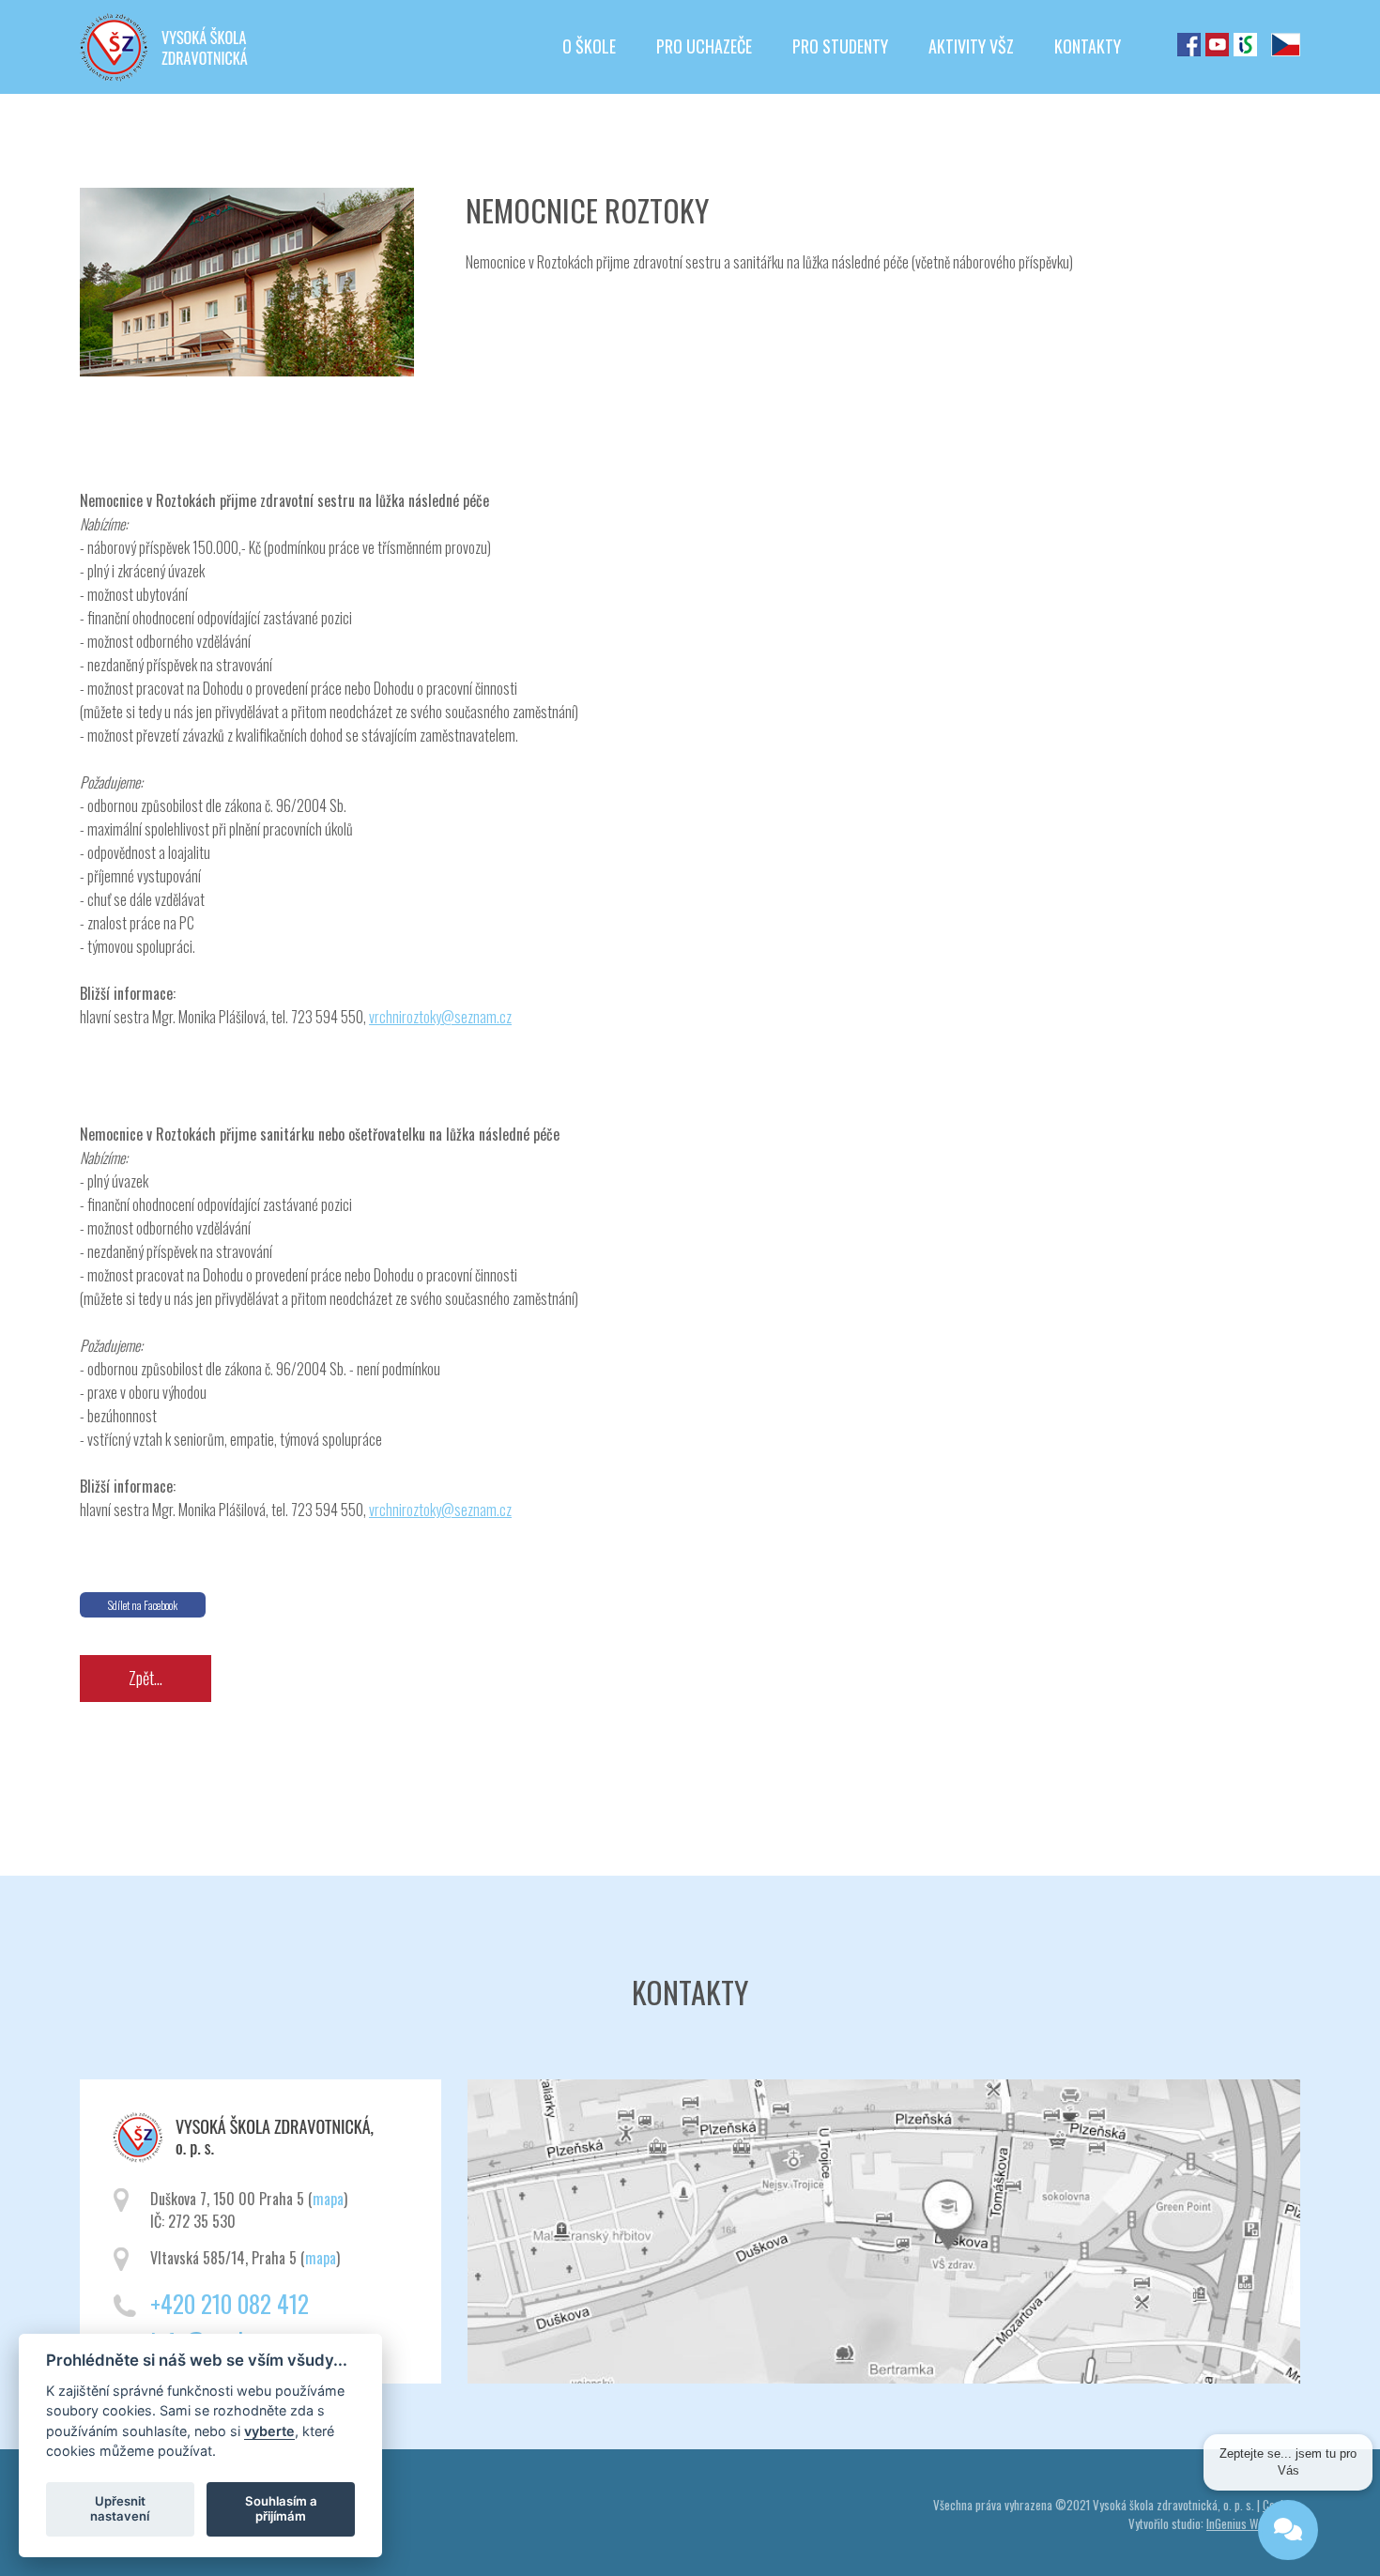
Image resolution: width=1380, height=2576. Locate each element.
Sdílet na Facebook (143, 1605)
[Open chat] (1288, 2519)
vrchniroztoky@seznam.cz (440, 1017)
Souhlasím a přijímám (281, 2508)
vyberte (269, 2430)
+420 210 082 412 (230, 2303)
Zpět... (146, 1678)
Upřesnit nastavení (120, 2508)
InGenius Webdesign (1253, 2523)
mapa (328, 2199)
